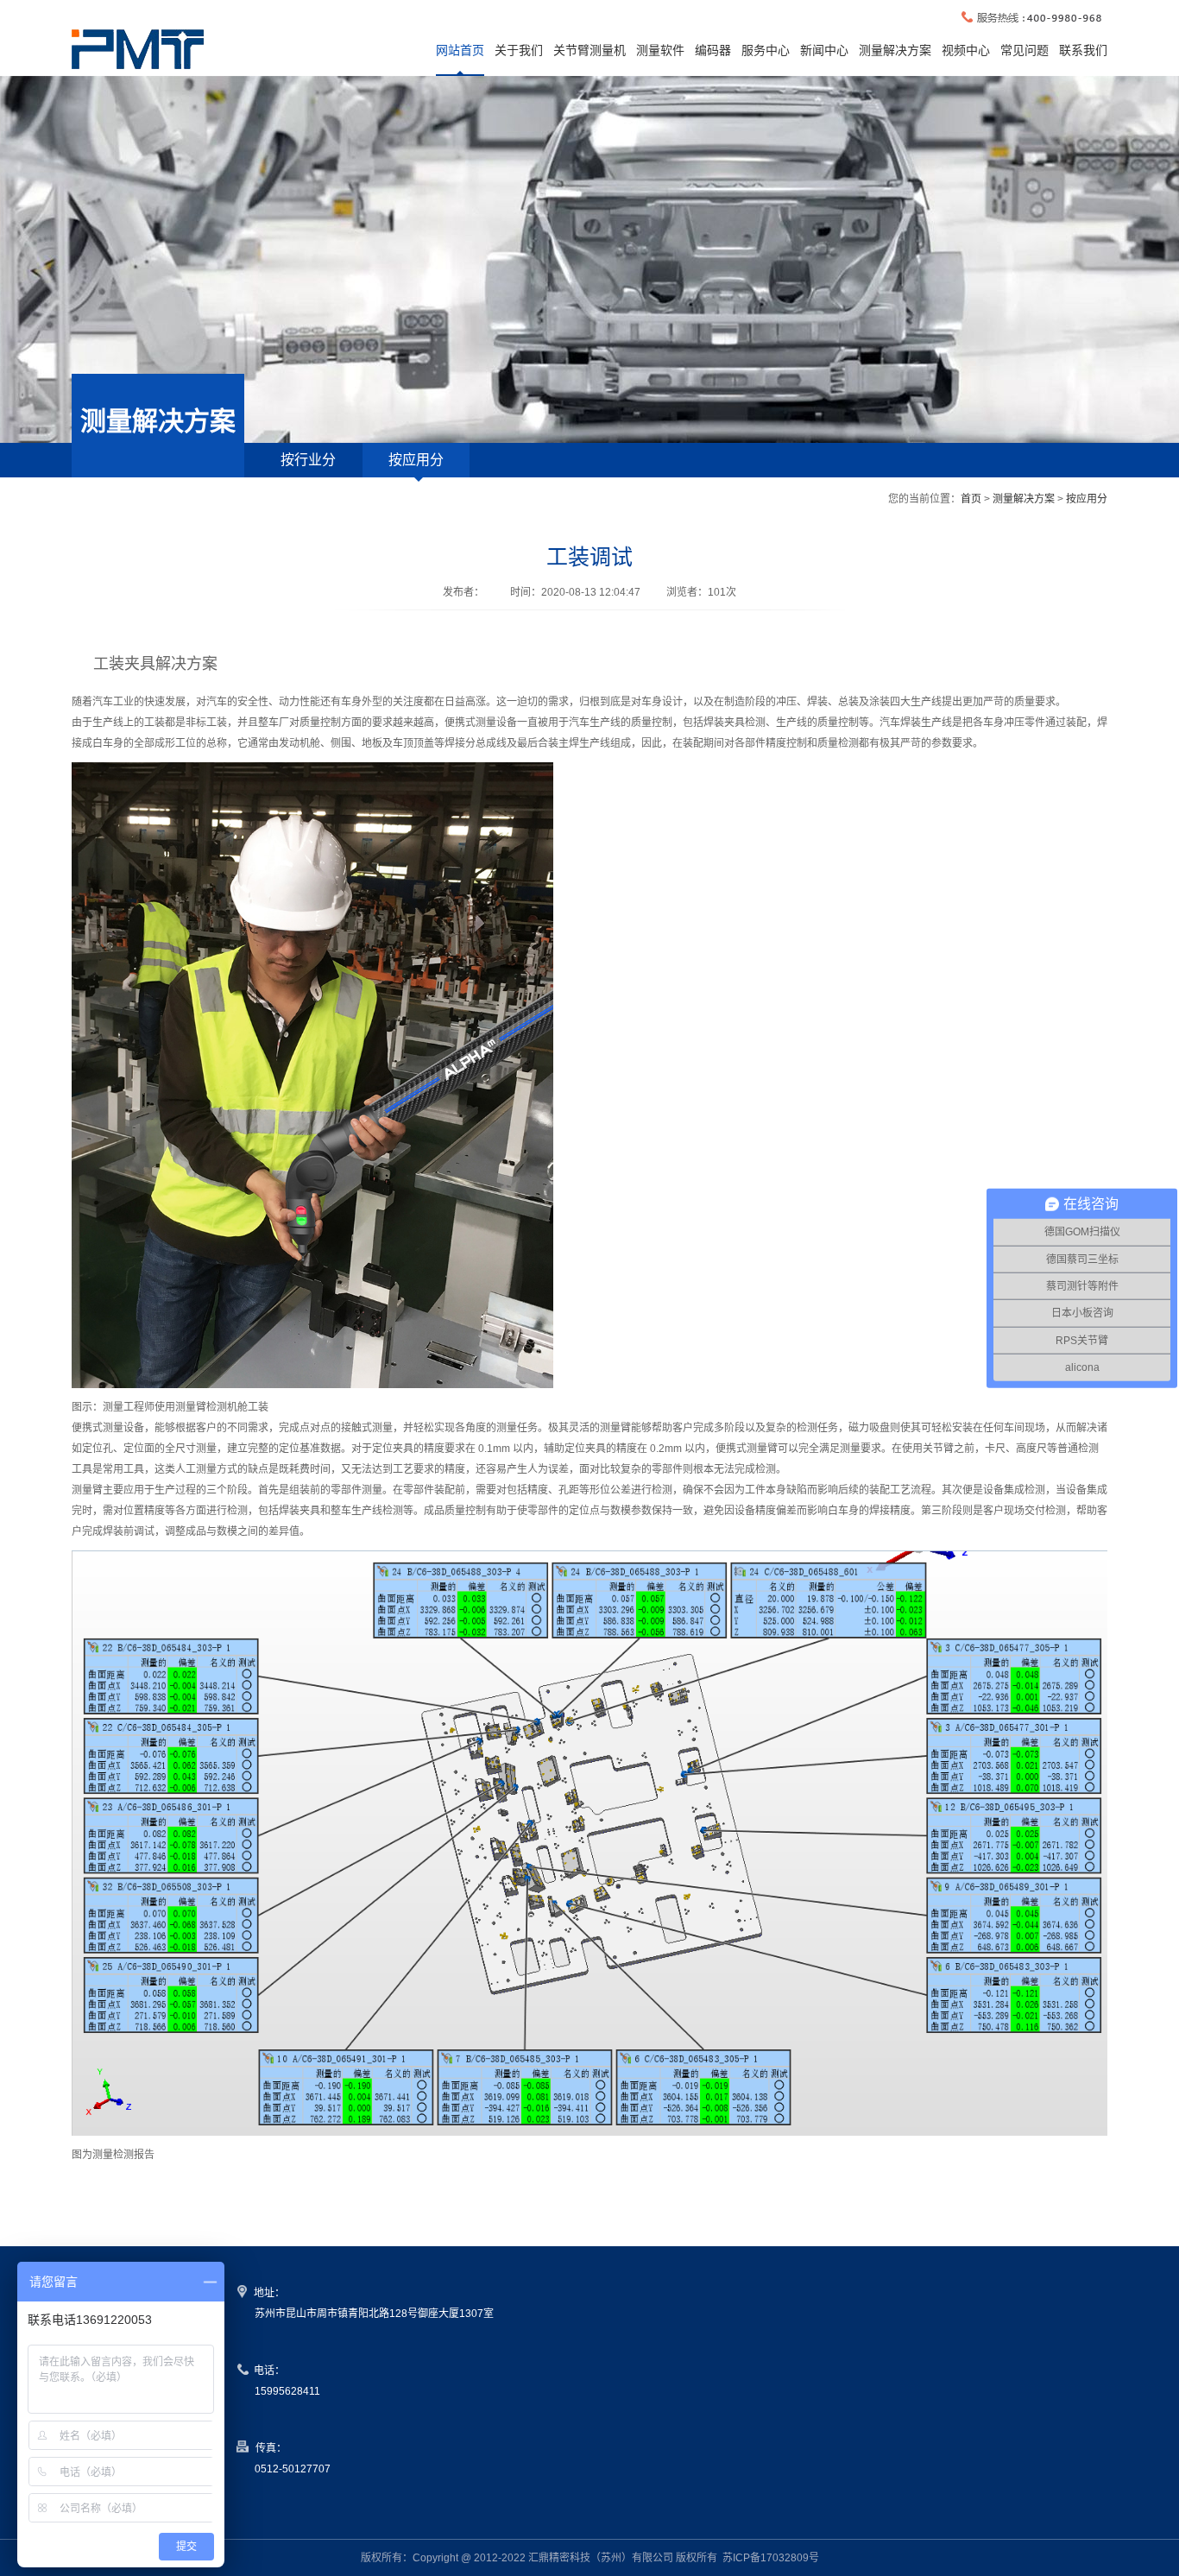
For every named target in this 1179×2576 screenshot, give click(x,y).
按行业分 (308, 460)
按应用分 (416, 460)
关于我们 (519, 50)
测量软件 (660, 50)
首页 (971, 499)
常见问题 (1025, 50)
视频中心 (966, 50)
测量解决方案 (895, 50)
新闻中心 (824, 50)
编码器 (713, 50)
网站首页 (460, 50)
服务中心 (766, 50)
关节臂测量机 (589, 50)
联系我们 (1083, 50)
